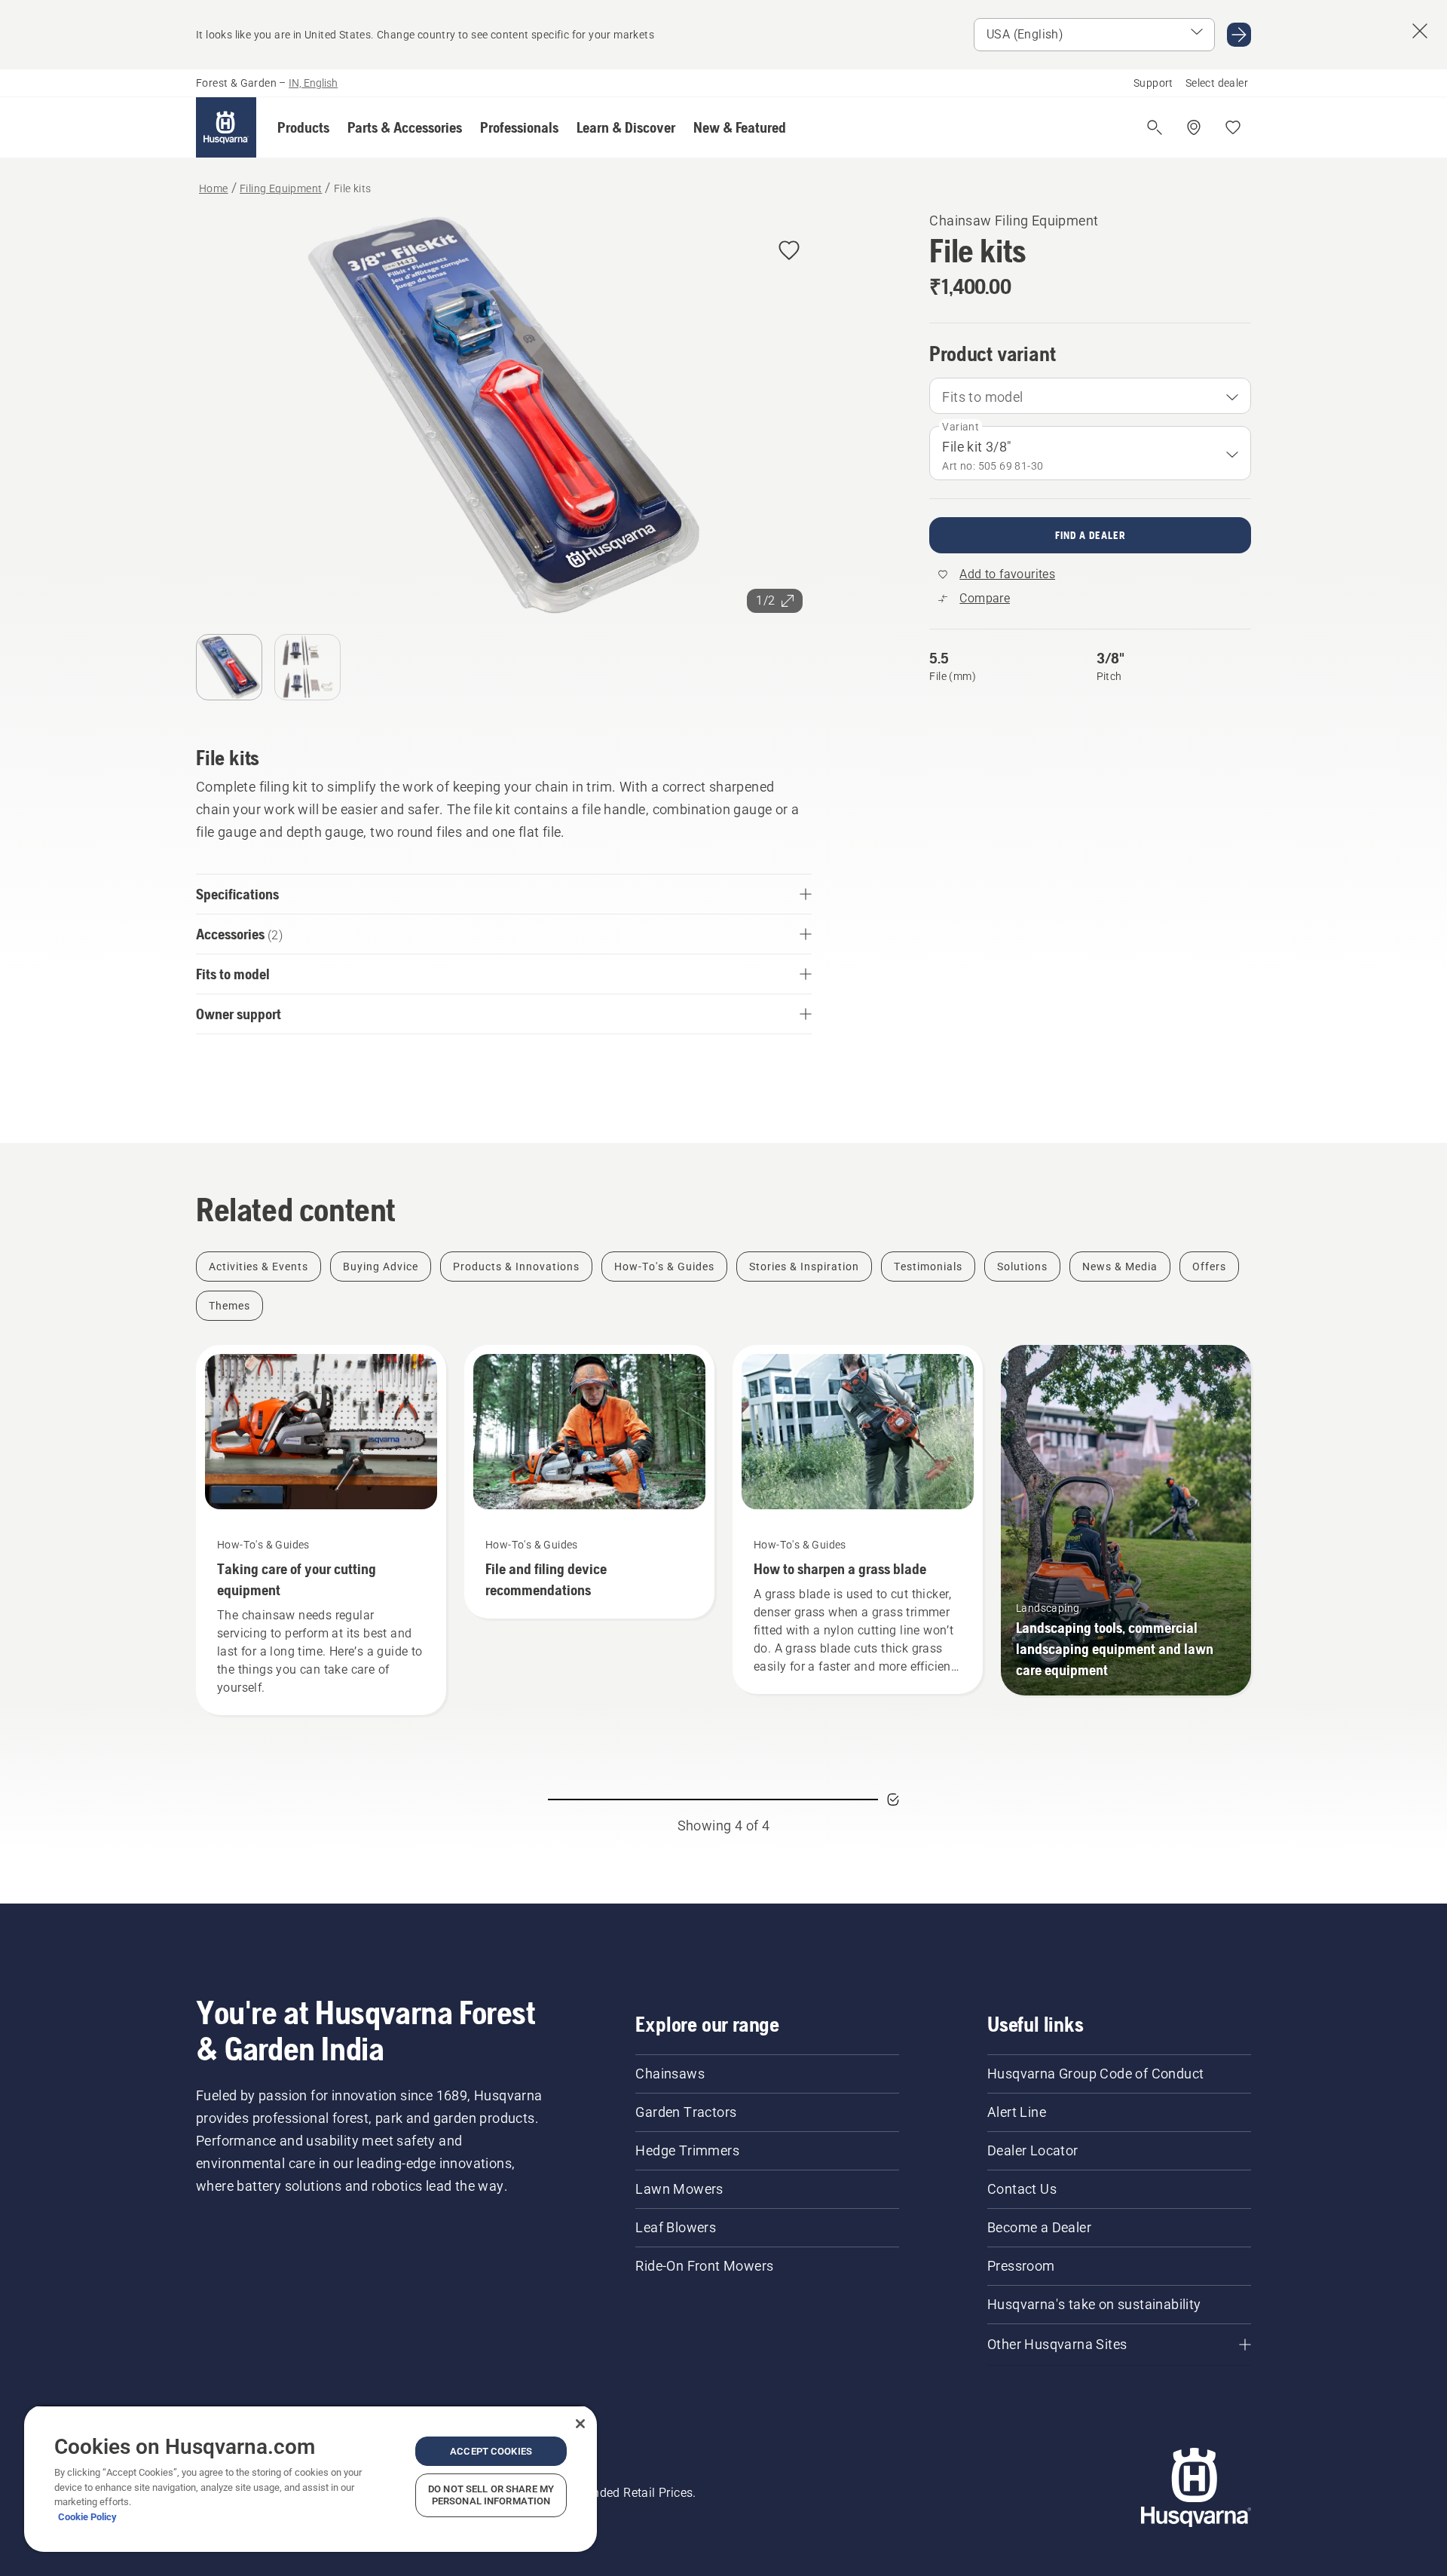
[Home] (226, 127)
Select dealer (1217, 83)
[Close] (580, 2424)
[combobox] (1090, 396)
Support (1153, 83)
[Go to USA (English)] (1239, 35)
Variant (961, 427)
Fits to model (982, 397)
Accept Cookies (491, 2451)
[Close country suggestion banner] (1420, 31)
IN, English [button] (313, 83)
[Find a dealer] (1194, 127)
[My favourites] (1233, 127)
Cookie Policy (87, 2517)
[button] (303, 127)
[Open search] (1155, 127)
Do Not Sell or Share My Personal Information (491, 2495)
